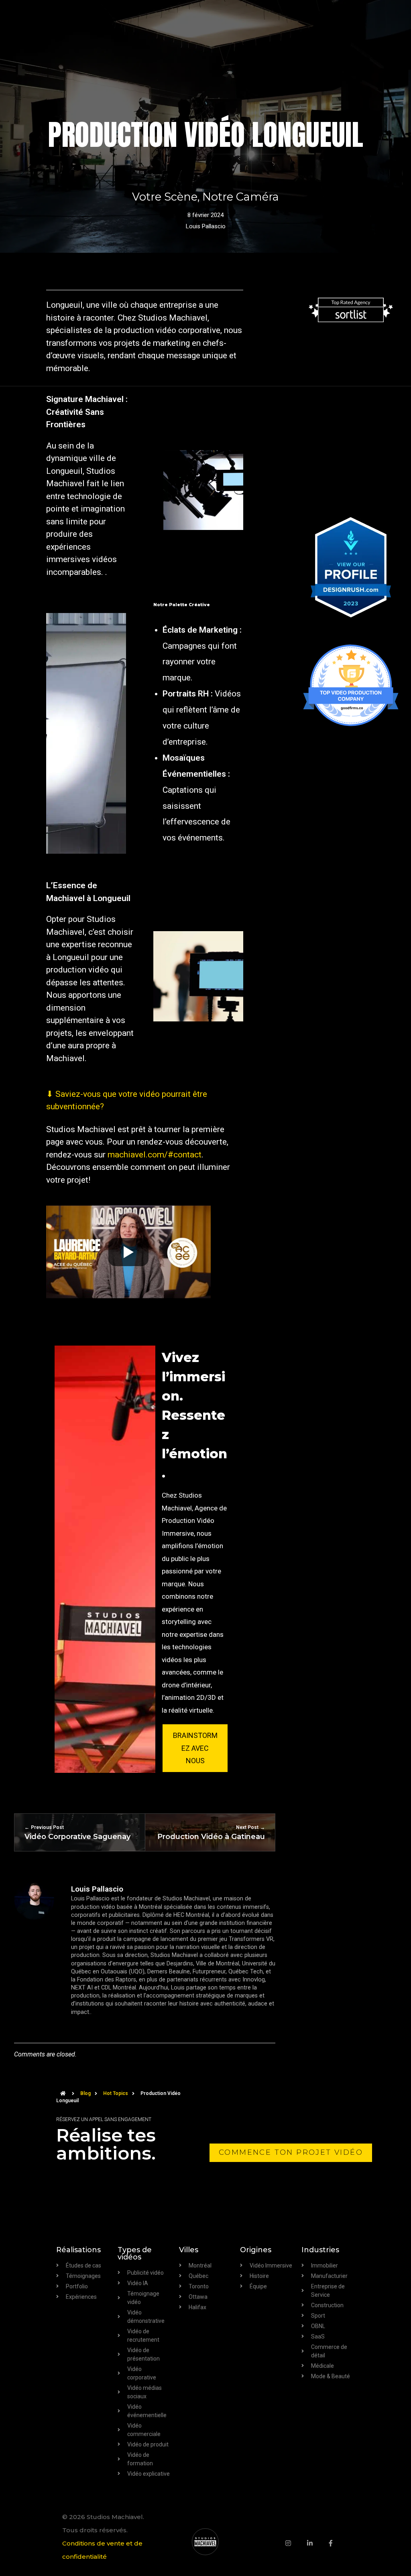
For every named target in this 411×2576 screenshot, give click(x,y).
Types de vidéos (135, 2253)
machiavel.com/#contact (155, 1155)
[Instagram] (296, 2543)
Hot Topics (116, 2093)
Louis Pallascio (206, 226)
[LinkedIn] (318, 2543)
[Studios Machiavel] (205, 2542)
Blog (85, 2093)
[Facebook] (339, 2543)
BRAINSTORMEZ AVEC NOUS (195, 1748)
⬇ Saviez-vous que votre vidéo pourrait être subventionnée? (127, 1100)
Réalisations (78, 2250)
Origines (256, 2250)
